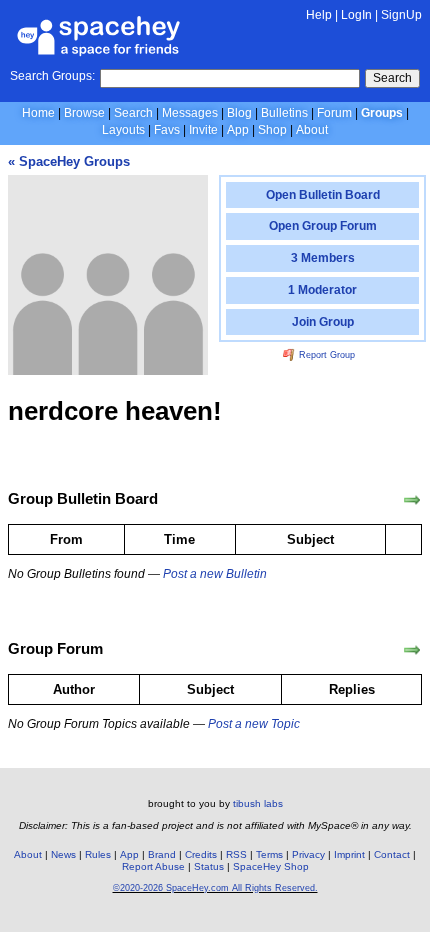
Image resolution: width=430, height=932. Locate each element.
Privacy (308, 854)
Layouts (123, 130)
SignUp (401, 15)
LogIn (356, 15)
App (238, 130)
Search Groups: (52, 76)
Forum (334, 113)
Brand (162, 854)
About (312, 130)
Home (38, 113)
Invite (203, 130)
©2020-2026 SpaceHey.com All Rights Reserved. (215, 888)
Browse (84, 113)
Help (319, 15)
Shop (272, 130)
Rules (98, 854)
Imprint (349, 854)
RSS (236, 854)
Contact (392, 854)
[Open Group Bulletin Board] (412, 500)
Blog (239, 113)
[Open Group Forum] (412, 650)
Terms (269, 854)
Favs (167, 130)
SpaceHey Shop (271, 866)
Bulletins (284, 113)
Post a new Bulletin (215, 574)
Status (209, 866)
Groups (382, 113)
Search (392, 78)
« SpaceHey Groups (69, 161)
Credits (201, 854)
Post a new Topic (254, 724)
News (63, 854)
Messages (190, 113)
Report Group (325, 355)
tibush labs (258, 803)
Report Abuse (153, 866)
